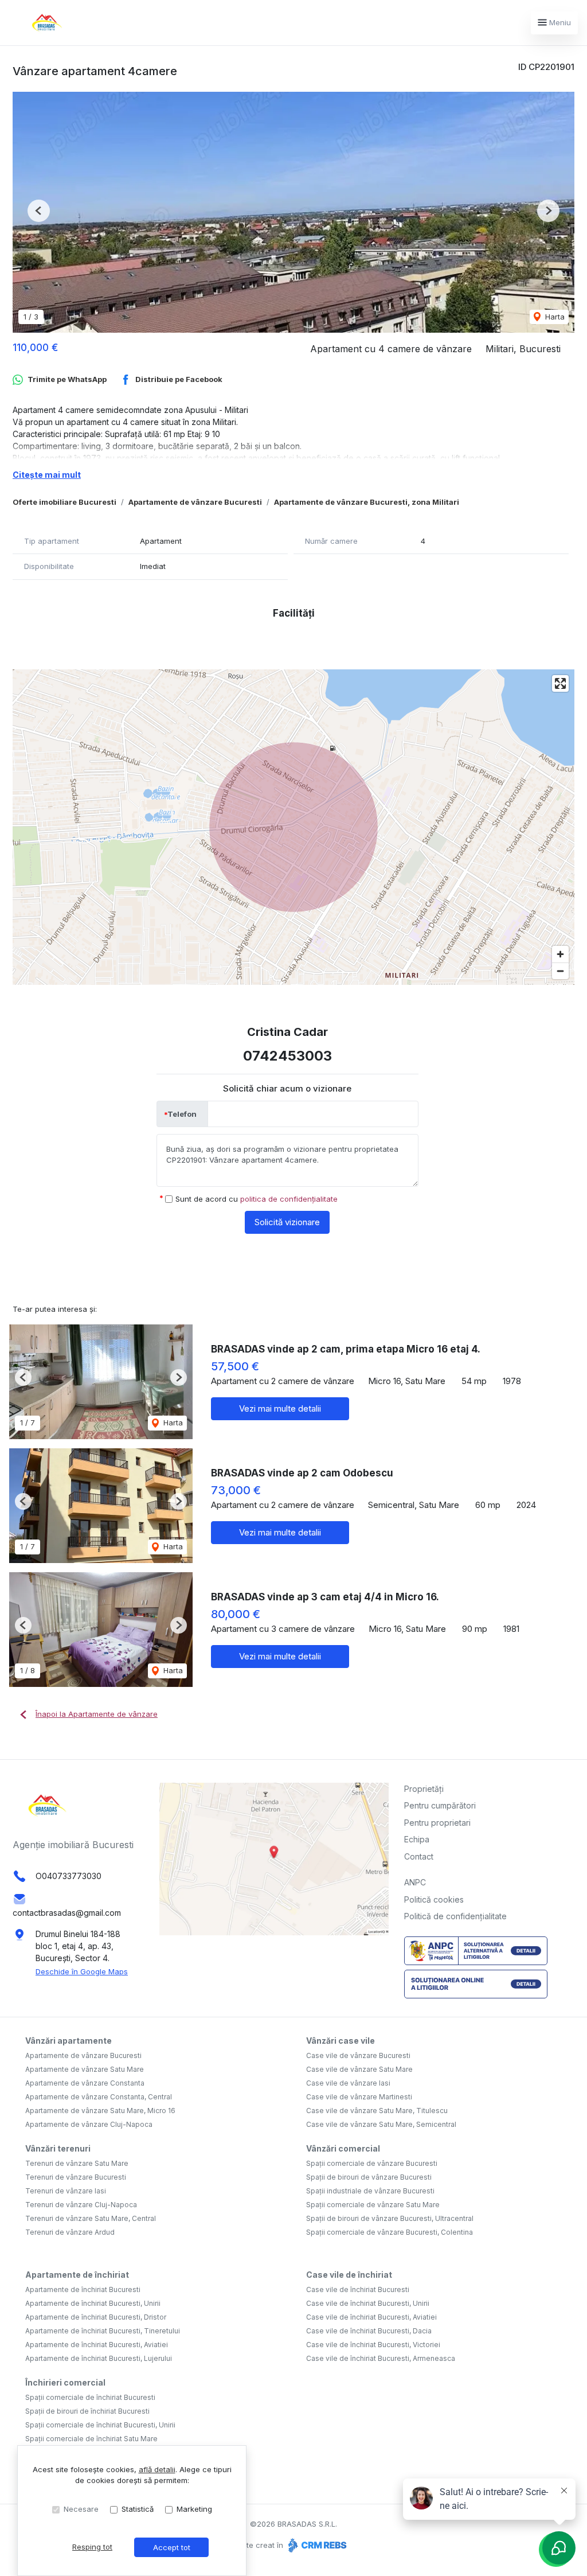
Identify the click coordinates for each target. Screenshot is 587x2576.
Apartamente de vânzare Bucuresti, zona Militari (367, 502)
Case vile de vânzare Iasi (348, 2083)
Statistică (138, 2509)
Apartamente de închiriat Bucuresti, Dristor (96, 2317)
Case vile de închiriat (349, 2275)
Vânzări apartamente (69, 2041)
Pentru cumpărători (440, 1805)
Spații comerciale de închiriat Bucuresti (90, 2397)
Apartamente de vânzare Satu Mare (85, 2069)
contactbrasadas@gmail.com (67, 1913)
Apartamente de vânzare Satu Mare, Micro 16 (100, 2111)
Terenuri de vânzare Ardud (70, 2232)
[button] (39, 211)
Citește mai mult (47, 475)
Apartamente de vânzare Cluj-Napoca (89, 2124)
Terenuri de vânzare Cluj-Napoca (81, 2205)
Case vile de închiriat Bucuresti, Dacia (369, 2331)
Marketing (194, 2509)
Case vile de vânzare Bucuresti (358, 2055)
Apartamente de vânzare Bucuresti (195, 502)
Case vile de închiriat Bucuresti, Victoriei (373, 2345)
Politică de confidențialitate (455, 1916)
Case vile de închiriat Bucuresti (358, 2289)
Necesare (81, 2509)
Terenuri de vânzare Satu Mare (77, 2163)
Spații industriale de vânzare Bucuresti (370, 2191)
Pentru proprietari (437, 1823)
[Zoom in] (560, 954)
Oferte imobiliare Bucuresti (64, 502)
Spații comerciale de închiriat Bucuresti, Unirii (100, 2425)
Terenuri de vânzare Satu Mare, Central (91, 2218)
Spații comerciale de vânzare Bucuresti (372, 2163)
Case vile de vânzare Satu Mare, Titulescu (377, 2111)
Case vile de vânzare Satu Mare (359, 2069)
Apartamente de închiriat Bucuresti (83, 2289)
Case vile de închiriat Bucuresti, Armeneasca (381, 2358)
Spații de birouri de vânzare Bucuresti (369, 2177)
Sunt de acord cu (257, 1199)
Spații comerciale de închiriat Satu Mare (91, 2439)
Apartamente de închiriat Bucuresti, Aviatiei (97, 2345)
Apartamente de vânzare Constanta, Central (99, 2097)
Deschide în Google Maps (82, 1971)
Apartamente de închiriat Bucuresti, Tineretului (103, 2331)
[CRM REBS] (316, 2545)
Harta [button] (554, 317)
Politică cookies (434, 1899)
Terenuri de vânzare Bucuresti (76, 2177)
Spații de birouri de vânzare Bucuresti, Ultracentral (390, 2218)
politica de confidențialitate (289, 1199)
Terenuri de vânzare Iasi (66, 2191)
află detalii (157, 2469)
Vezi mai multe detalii (280, 1408)
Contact (419, 1856)
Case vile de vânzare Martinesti (359, 2097)
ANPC (415, 1882)
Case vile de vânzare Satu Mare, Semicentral (381, 2124)
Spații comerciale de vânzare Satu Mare (373, 2205)
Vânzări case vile (341, 2041)
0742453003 (287, 1056)
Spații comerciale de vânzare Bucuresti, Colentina (390, 2232)
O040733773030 (69, 1876)
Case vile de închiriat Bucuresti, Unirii (368, 2303)
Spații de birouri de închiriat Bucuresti (87, 2411)
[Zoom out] (560, 971)
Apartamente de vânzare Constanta (85, 2083)
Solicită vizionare (287, 1222)
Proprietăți (424, 1789)
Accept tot (172, 2547)
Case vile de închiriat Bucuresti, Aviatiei (371, 2317)
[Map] (293, 827)
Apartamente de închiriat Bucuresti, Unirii (93, 2303)
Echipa (417, 1839)
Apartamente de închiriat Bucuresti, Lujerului (99, 2358)
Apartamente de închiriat (77, 2275)
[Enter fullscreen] (560, 683)
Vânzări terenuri (58, 2148)
